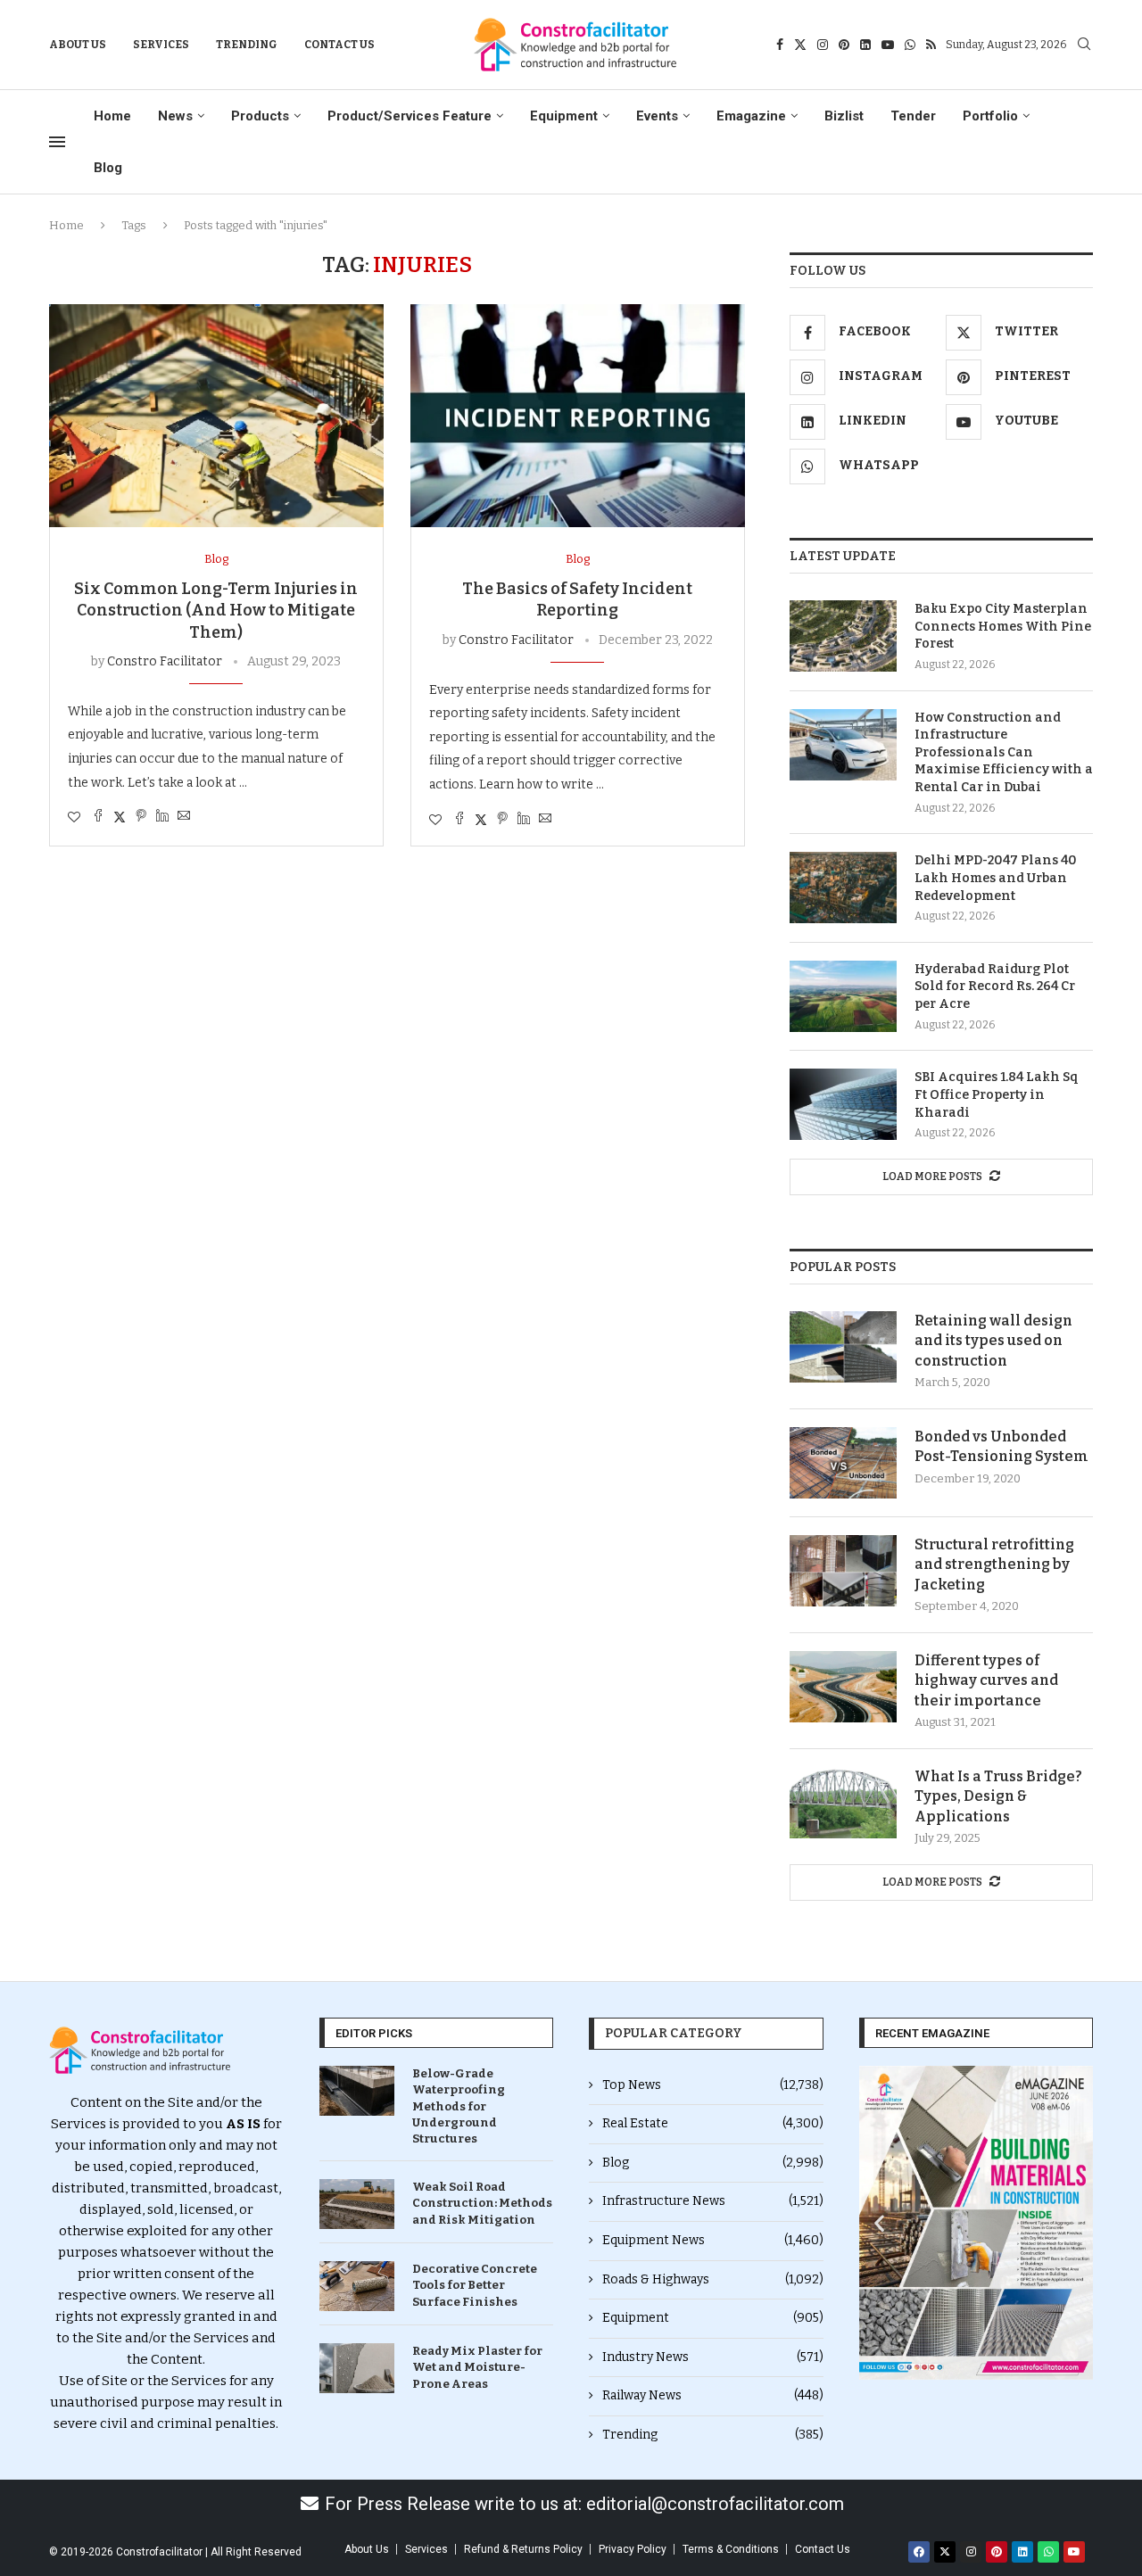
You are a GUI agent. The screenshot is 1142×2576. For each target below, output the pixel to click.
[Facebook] (780, 45)
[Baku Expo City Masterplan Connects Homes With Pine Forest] (843, 636)
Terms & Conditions (731, 2549)
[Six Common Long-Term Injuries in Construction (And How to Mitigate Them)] (216, 416)
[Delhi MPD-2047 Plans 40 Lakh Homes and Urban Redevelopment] (843, 888)
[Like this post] (74, 817)
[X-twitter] (945, 2552)
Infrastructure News (713, 2201)
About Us (78, 45)
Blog (108, 168)
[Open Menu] (57, 142)
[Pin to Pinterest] (141, 817)
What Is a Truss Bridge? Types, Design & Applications (998, 1796)
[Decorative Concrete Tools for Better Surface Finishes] (357, 2286)
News (175, 116)
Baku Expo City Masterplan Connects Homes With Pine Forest (1003, 626)
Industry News (713, 2357)
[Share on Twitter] (120, 817)
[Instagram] (823, 45)
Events (657, 116)
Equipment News (713, 2240)
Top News (713, 2085)
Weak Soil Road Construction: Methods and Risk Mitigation (482, 2203)
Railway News (713, 2395)
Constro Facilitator (165, 661)
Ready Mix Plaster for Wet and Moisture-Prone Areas (477, 2367)
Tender (913, 116)
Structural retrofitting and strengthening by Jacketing (994, 1565)
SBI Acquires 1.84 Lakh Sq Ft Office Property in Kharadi (997, 1094)
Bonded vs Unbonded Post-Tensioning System (1001, 1446)
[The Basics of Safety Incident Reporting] (578, 416)
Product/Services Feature (410, 116)
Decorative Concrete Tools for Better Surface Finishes (475, 2285)
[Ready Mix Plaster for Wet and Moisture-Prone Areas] (357, 2368)
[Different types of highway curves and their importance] (843, 1687)
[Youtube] (888, 45)
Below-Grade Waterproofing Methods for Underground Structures (459, 2106)
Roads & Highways (713, 2279)
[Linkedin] (865, 45)
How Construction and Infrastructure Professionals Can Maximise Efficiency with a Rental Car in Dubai (1004, 752)
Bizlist (844, 116)
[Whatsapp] (910, 45)
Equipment (564, 116)
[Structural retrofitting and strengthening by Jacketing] (843, 1571)
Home (112, 116)
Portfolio (990, 116)
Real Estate (713, 2123)
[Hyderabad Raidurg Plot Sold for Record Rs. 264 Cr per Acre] (843, 996)
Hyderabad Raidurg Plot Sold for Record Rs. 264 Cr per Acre (995, 987)
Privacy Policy (633, 2549)
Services (161, 45)
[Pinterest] (844, 45)
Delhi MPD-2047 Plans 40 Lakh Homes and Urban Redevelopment (996, 878)
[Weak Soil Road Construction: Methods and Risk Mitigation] (357, 2204)
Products (260, 116)
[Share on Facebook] (98, 817)
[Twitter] (800, 45)
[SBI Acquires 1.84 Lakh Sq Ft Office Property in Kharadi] (843, 1104)
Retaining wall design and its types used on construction (993, 1341)
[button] (879, 2223)
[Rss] (931, 45)
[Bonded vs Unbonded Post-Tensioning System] (843, 1463)
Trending (247, 45)
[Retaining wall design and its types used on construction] (843, 1347)
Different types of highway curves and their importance (986, 1680)
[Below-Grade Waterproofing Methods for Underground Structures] (357, 2091)
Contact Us (339, 45)
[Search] (1084, 45)
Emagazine (751, 116)
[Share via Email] (184, 817)
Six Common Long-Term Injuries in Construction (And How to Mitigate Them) (216, 611)
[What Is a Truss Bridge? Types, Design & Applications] (843, 1803)
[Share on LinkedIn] (162, 817)
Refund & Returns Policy (523, 2549)
